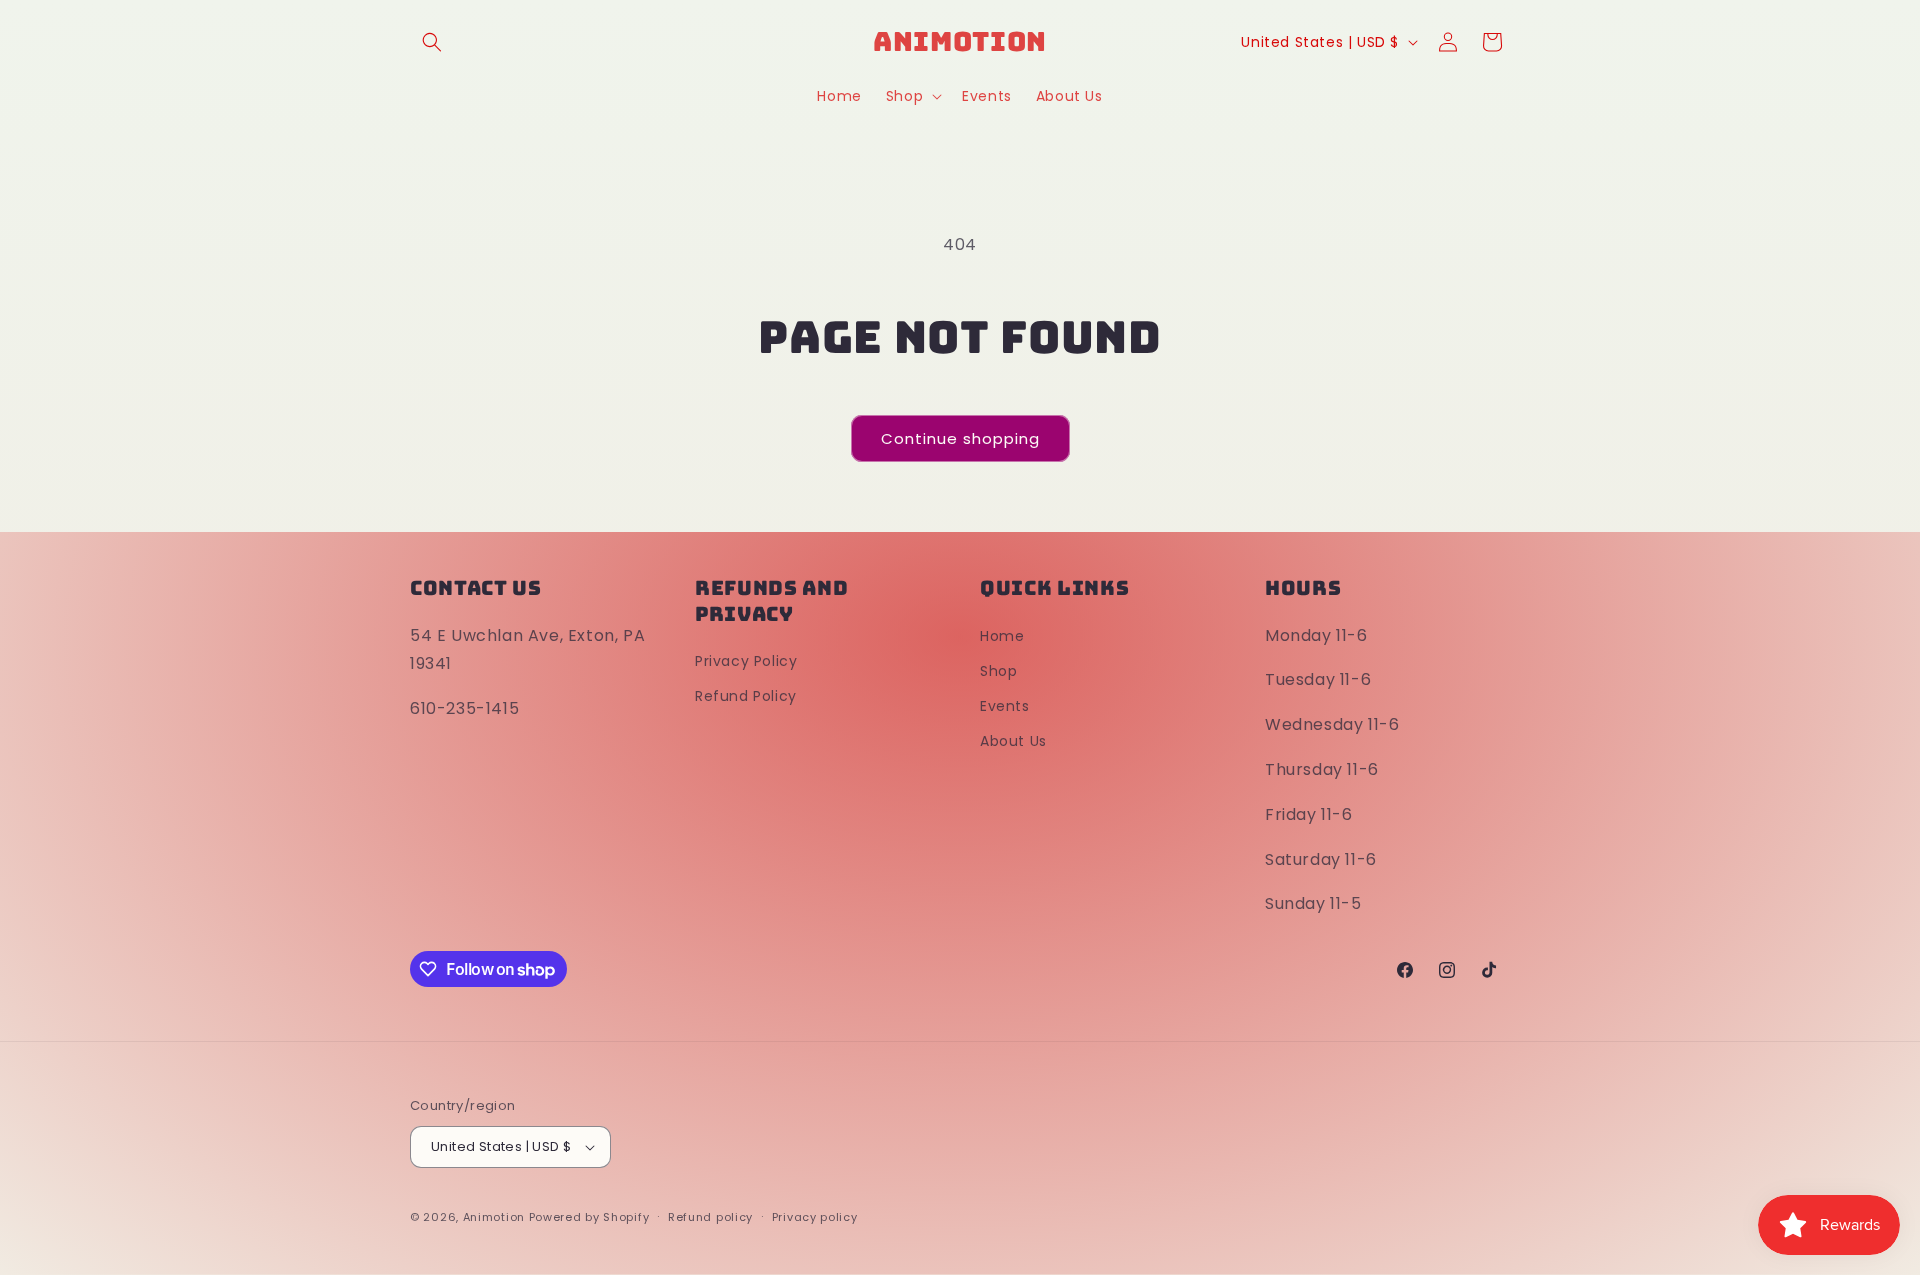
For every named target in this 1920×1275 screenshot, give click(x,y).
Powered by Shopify (589, 1217)
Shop (998, 671)
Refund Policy (746, 696)
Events (1005, 706)
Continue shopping (960, 438)
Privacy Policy (746, 661)
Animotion (494, 1217)
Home (1002, 636)
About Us (1013, 741)
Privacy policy (815, 1217)
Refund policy (710, 1217)
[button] (432, 42)
